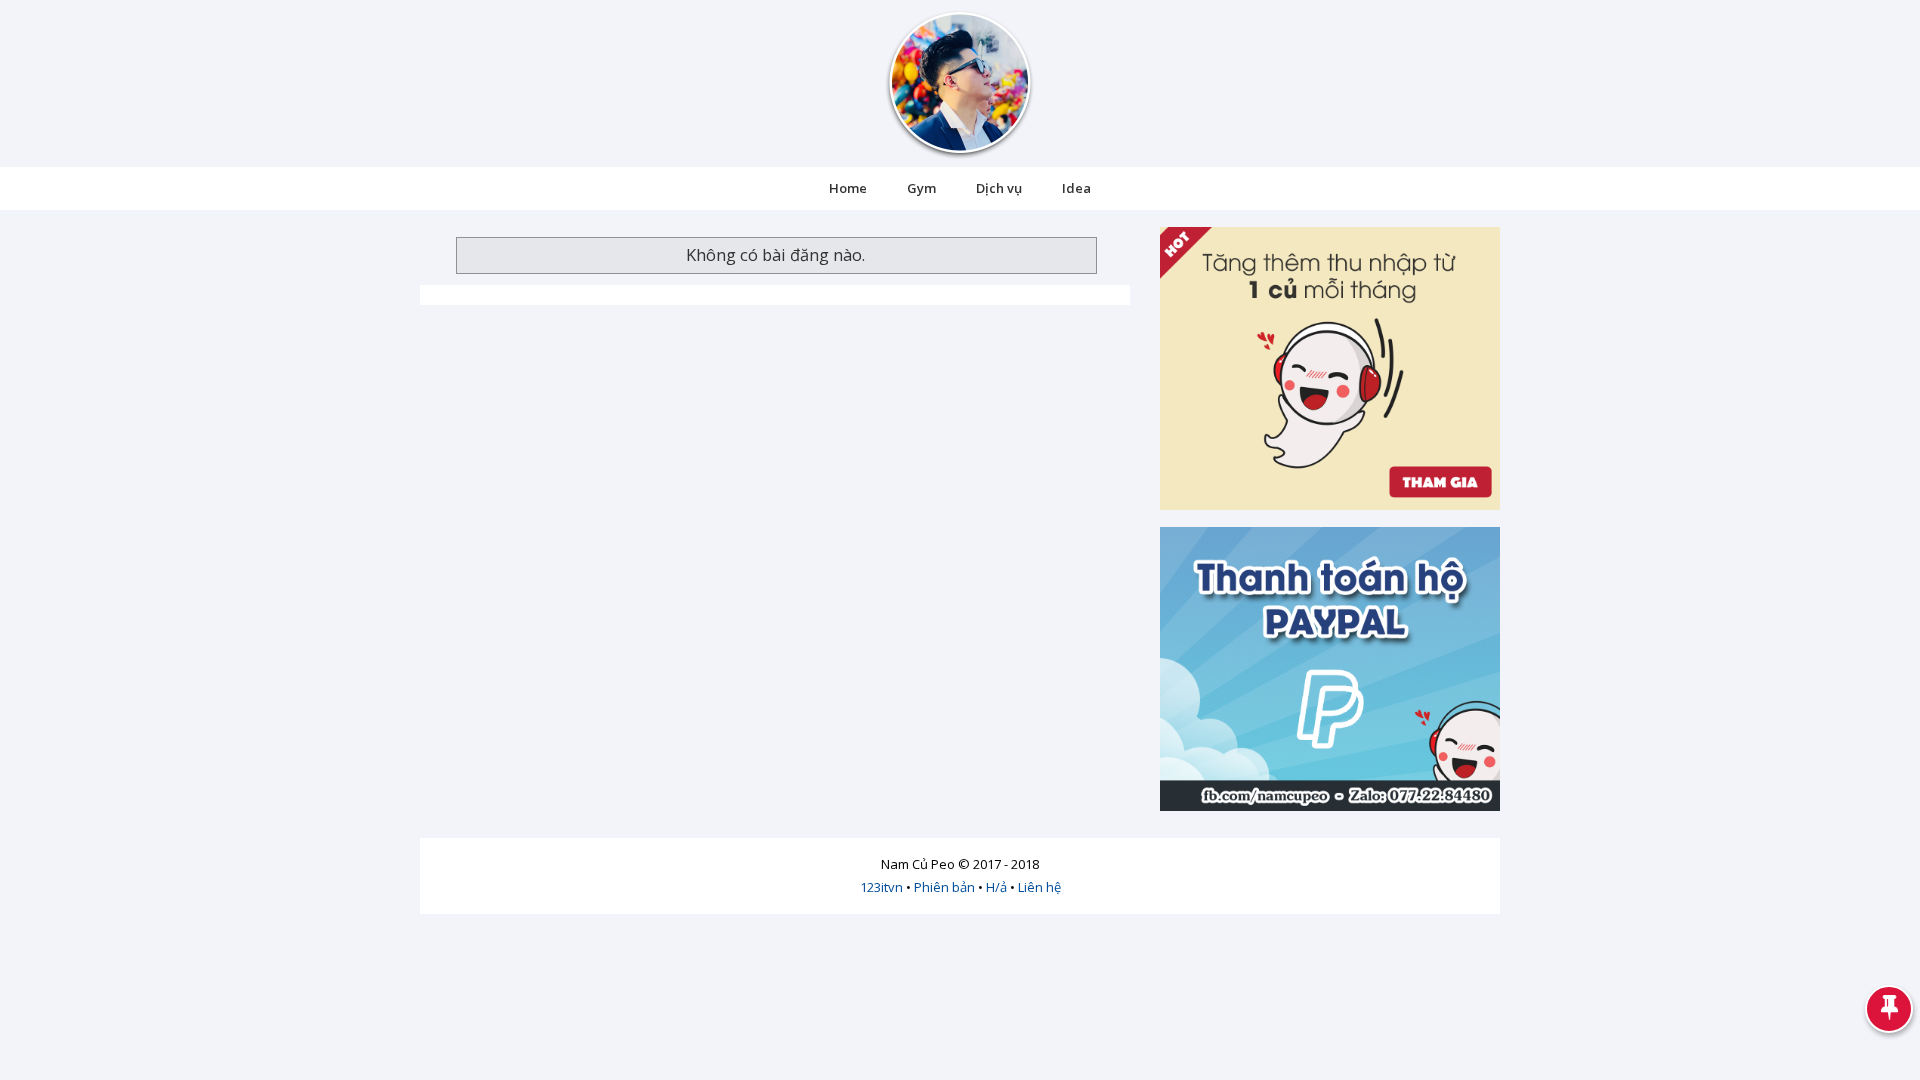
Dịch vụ (999, 188)
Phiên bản (944, 887)
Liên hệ (1039, 887)
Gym (921, 188)
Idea (1076, 188)
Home (848, 188)
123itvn (881, 887)
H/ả (996, 887)
